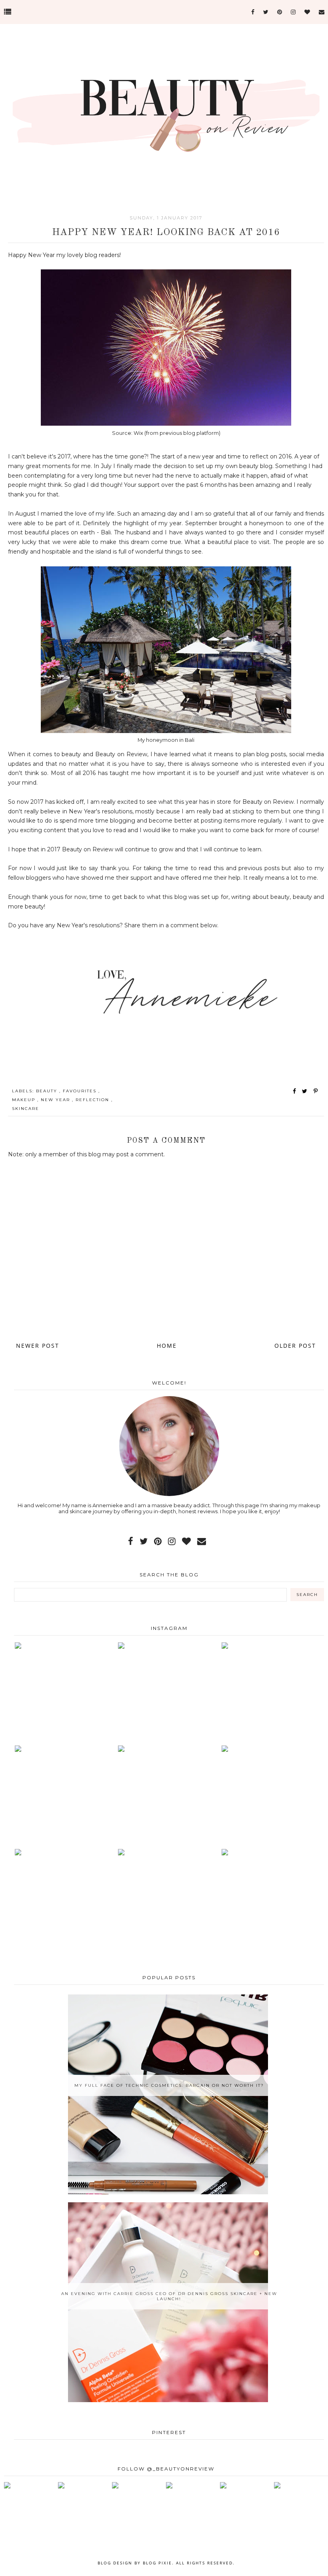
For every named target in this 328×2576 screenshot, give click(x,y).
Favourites (81, 1091)
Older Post (295, 1346)
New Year (56, 1100)
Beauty (48, 1091)
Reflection (93, 1100)
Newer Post (38, 1346)
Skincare (26, 1109)
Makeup (25, 1100)
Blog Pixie (157, 2563)
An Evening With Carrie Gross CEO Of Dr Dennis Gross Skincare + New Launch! (169, 2296)
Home (167, 1346)
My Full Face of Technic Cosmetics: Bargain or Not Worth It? (169, 2085)
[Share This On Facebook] (295, 1091)
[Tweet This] (306, 1091)
